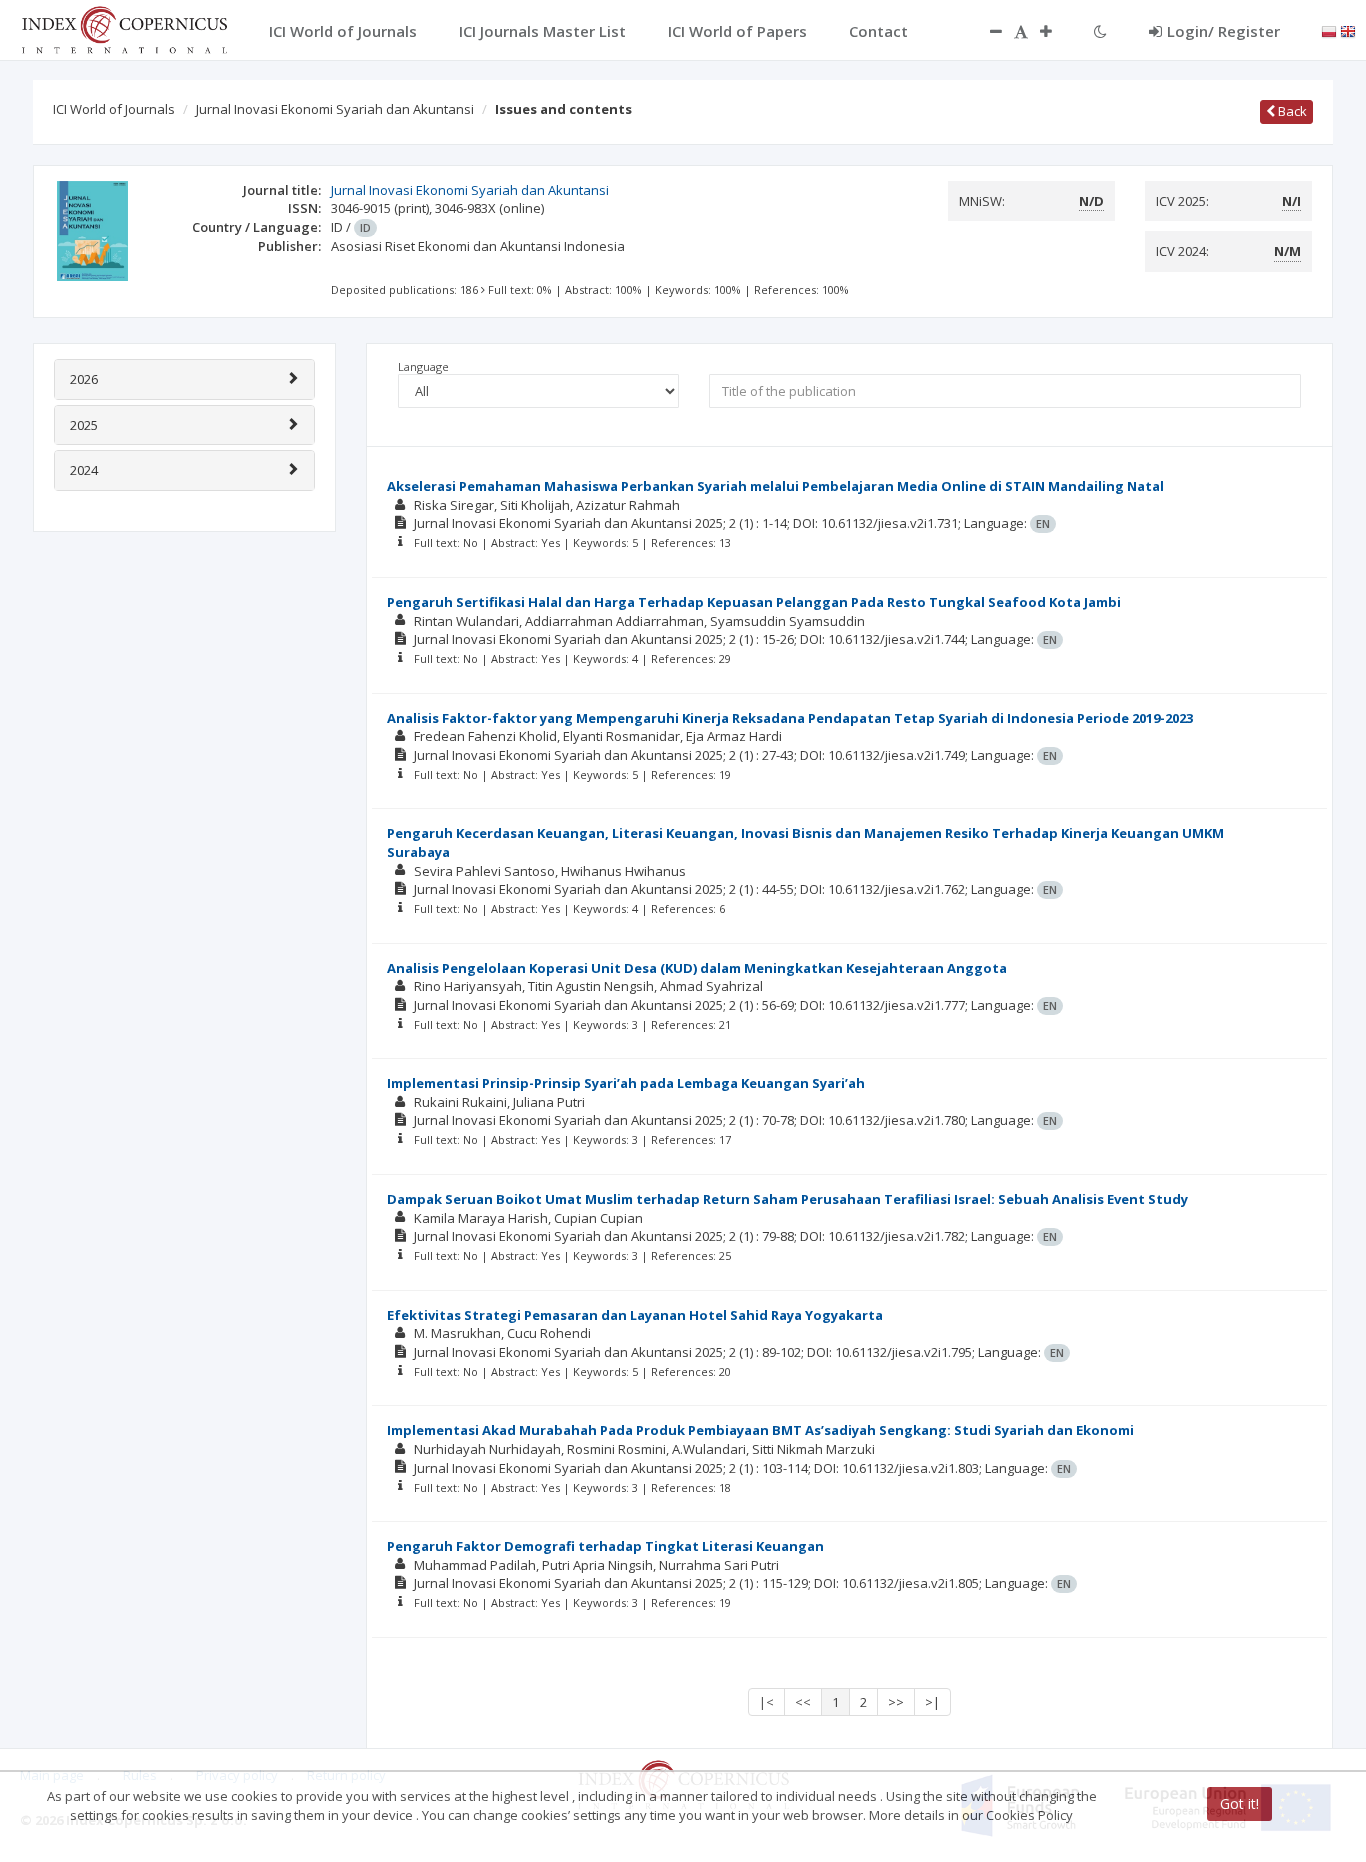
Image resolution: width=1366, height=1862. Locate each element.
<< (803, 1702)
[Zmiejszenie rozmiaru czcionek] (986, 31)
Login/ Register (1223, 31)
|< (766, 1702)
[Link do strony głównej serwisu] (124, 28)
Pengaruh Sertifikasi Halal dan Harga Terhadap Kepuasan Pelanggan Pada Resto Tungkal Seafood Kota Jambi (754, 602)
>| (932, 1702)
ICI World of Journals (114, 109)
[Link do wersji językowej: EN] (1348, 30)
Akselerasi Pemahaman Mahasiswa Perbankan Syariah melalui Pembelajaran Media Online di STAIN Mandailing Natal (775, 486)
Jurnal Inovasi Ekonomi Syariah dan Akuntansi (335, 109)
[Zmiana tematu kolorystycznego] (1100, 31)
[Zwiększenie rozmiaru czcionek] (1056, 31)
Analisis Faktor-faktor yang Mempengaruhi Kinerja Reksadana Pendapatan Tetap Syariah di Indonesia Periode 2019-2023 (790, 718)
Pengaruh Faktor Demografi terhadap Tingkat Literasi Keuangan (605, 1546)
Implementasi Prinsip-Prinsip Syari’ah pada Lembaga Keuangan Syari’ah (626, 1083)
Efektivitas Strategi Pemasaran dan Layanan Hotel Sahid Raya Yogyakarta (635, 1315)
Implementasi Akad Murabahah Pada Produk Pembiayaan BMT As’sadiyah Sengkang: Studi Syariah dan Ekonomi (760, 1430)
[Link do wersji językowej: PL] (1329, 30)
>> (896, 1702)
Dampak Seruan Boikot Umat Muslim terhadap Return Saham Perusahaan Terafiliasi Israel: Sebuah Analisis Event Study (787, 1199)
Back (1291, 111)
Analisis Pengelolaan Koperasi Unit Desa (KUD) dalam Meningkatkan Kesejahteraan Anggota (697, 968)
